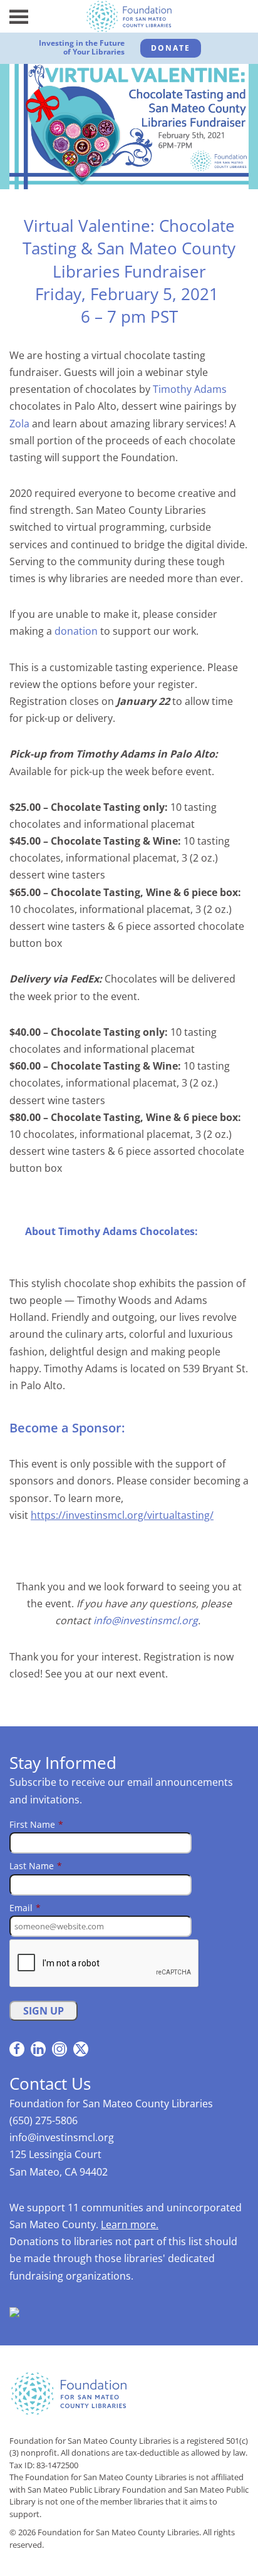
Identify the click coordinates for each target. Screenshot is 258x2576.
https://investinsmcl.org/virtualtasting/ (122, 1515)
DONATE (171, 48)
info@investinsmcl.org (146, 1620)
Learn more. (130, 2224)
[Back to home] (129, 16)
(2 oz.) (204, 858)
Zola (19, 424)
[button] (19, 16)
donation (76, 631)
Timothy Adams (190, 389)
